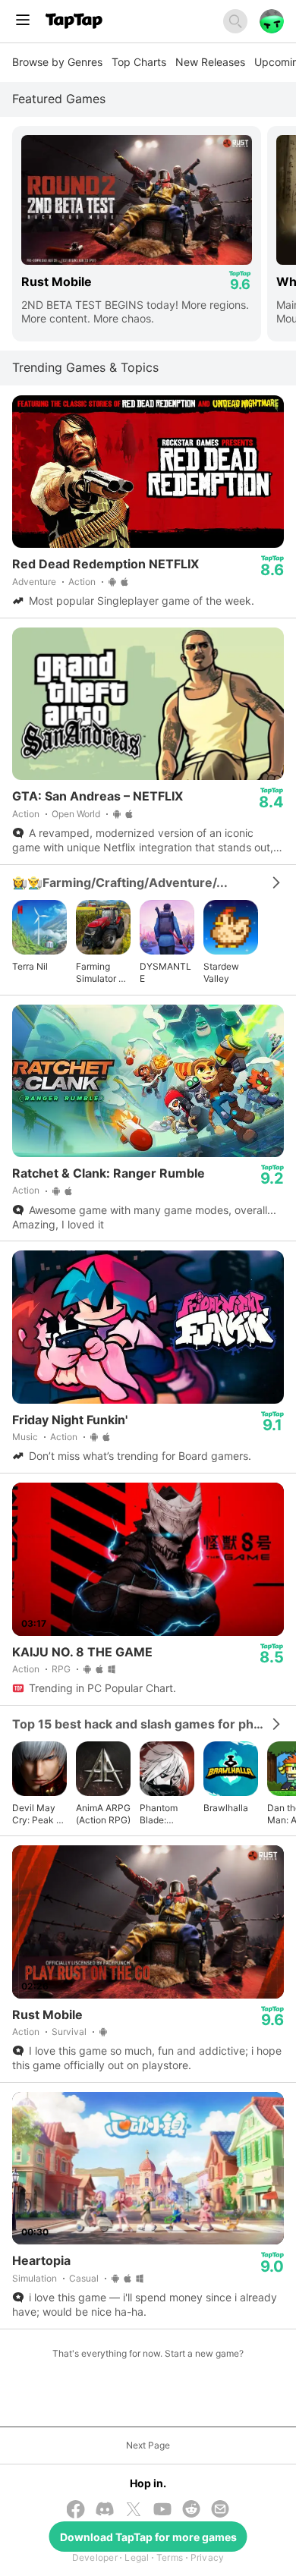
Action (82, 582)
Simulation (35, 2278)
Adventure (34, 582)
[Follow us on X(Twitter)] (134, 2511)
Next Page (148, 2445)
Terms (170, 2557)
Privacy (208, 2557)
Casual (84, 2278)
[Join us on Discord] (105, 2510)
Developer (95, 2557)
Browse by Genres (57, 62)
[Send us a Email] (220, 2510)
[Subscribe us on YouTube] (162, 2510)
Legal (137, 2557)
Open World (76, 814)
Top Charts (139, 62)
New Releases (210, 62)
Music (25, 1437)
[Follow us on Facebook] (76, 2511)
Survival (69, 2032)
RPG (61, 1669)
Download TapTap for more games (148, 2537)
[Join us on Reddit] (191, 2510)
